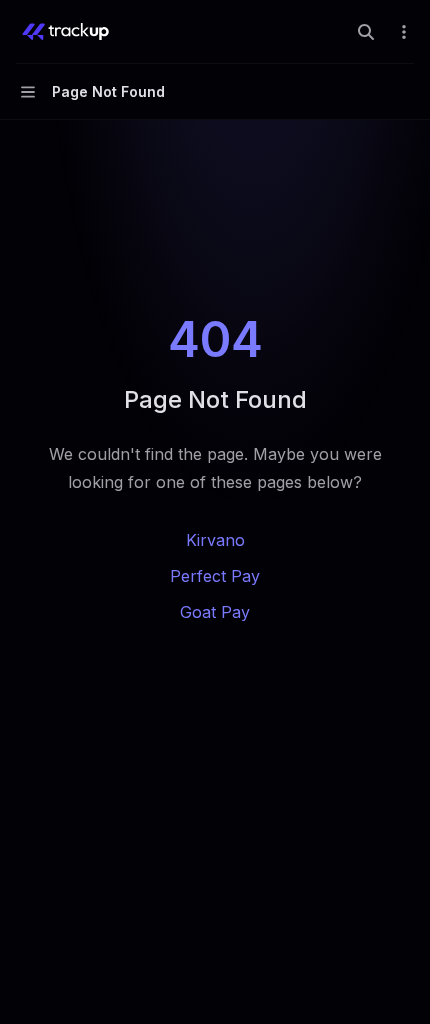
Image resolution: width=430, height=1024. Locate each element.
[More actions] (404, 32)
